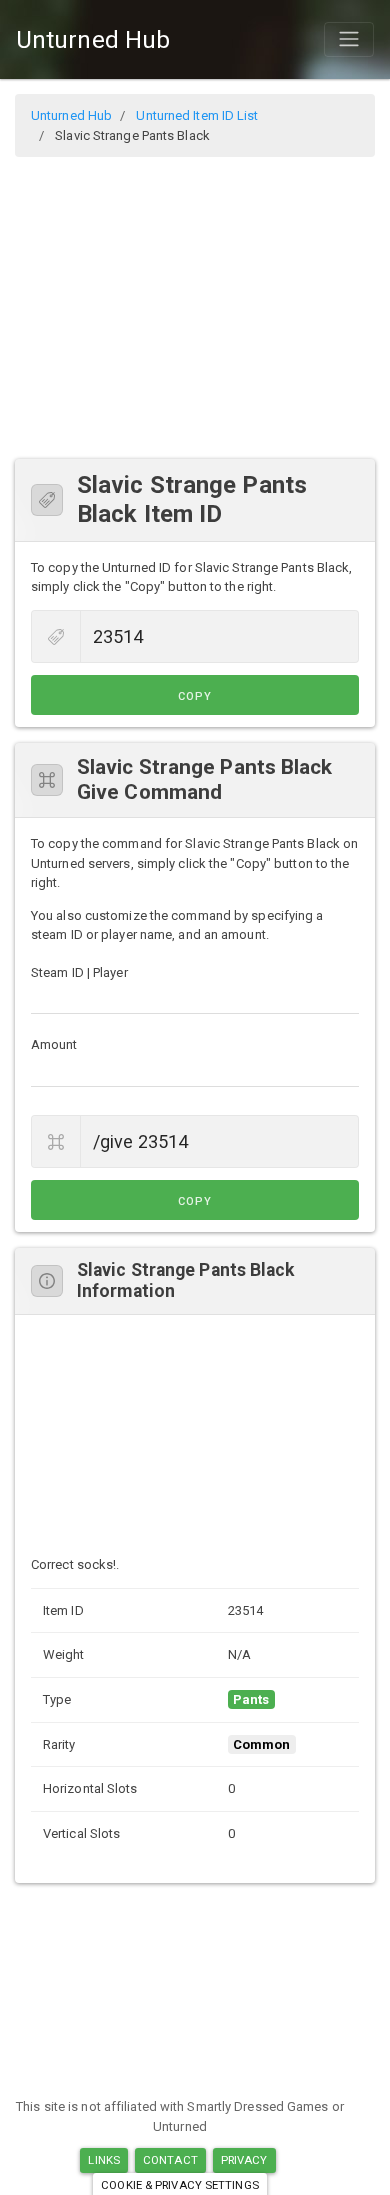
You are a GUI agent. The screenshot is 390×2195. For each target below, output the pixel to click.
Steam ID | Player (79, 972)
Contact (170, 2160)
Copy (195, 696)
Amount (54, 1044)
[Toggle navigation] (349, 39)
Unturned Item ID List (197, 115)
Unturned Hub (93, 40)
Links (104, 2160)
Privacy (244, 2160)
